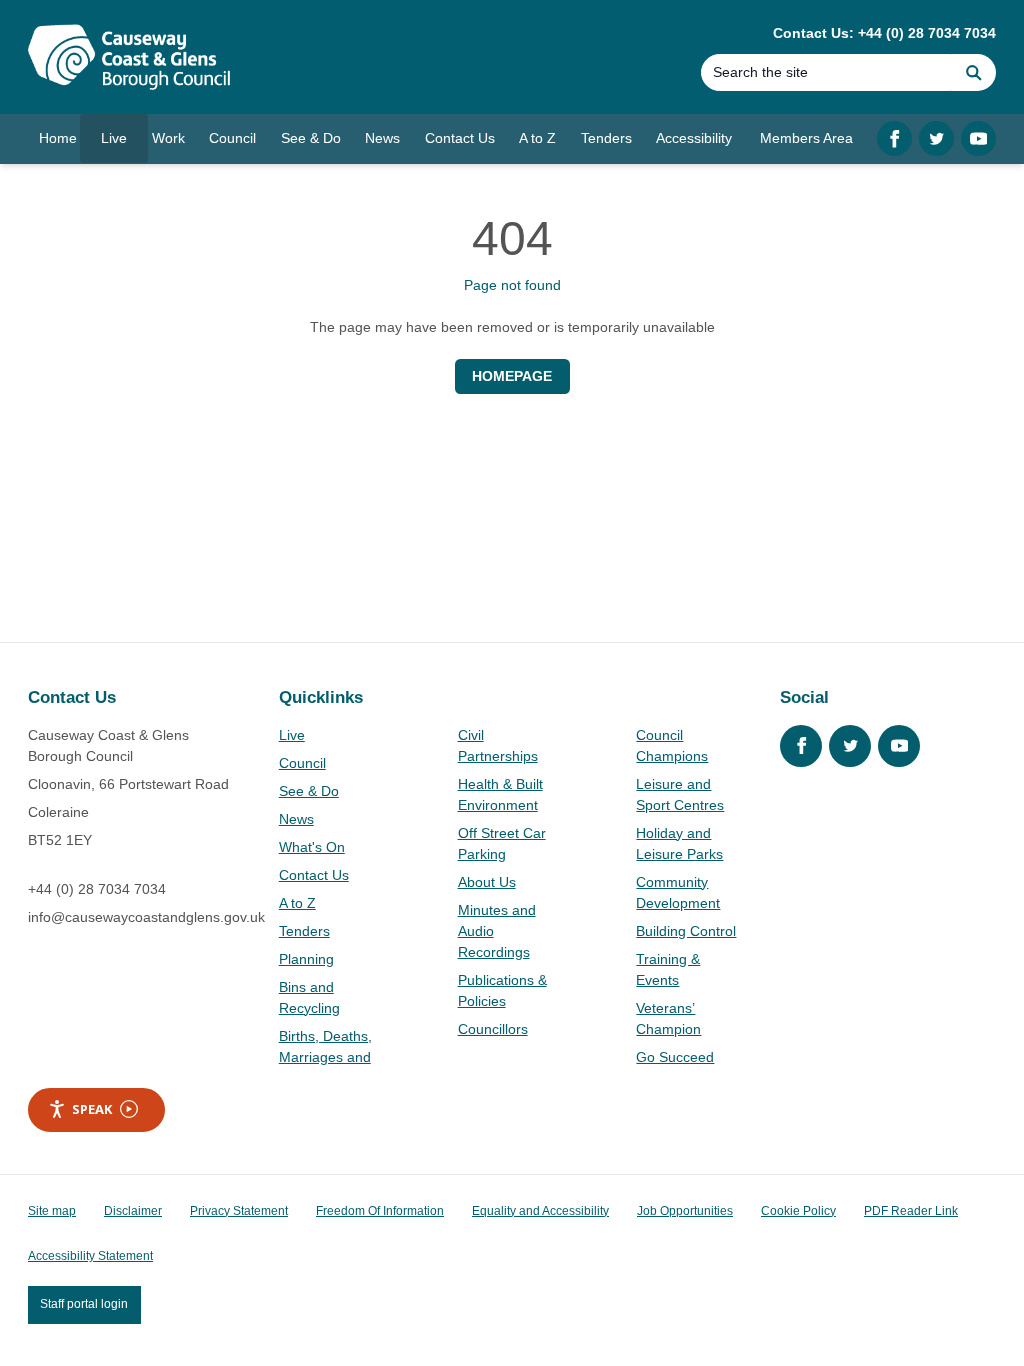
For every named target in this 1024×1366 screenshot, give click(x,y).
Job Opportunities (685, 1211)
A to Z (297, 903)
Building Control (686, 931)
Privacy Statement (239, 1211)
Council (302, 763)
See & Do (309, 791)
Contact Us (314, 875)
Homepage (512, 376)
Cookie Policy (798, 1211)
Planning (306, 959)
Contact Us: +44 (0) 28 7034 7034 (884, 33)
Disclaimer (133, 1211)
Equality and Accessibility (540, 1211)
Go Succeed (675, 1057)
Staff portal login (84, 1304)
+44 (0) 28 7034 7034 (97, 889)
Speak (92, 1109)
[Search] (974, 72)
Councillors (493, 1029)
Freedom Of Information (380, 1211)
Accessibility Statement (90, 1256)
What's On (312, 847)
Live (292, 735)
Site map (52, 1211)
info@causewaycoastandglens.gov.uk (146, 917)
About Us (487, 882)
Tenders (304, 931)
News (296, 819)
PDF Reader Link (911, 1211)
